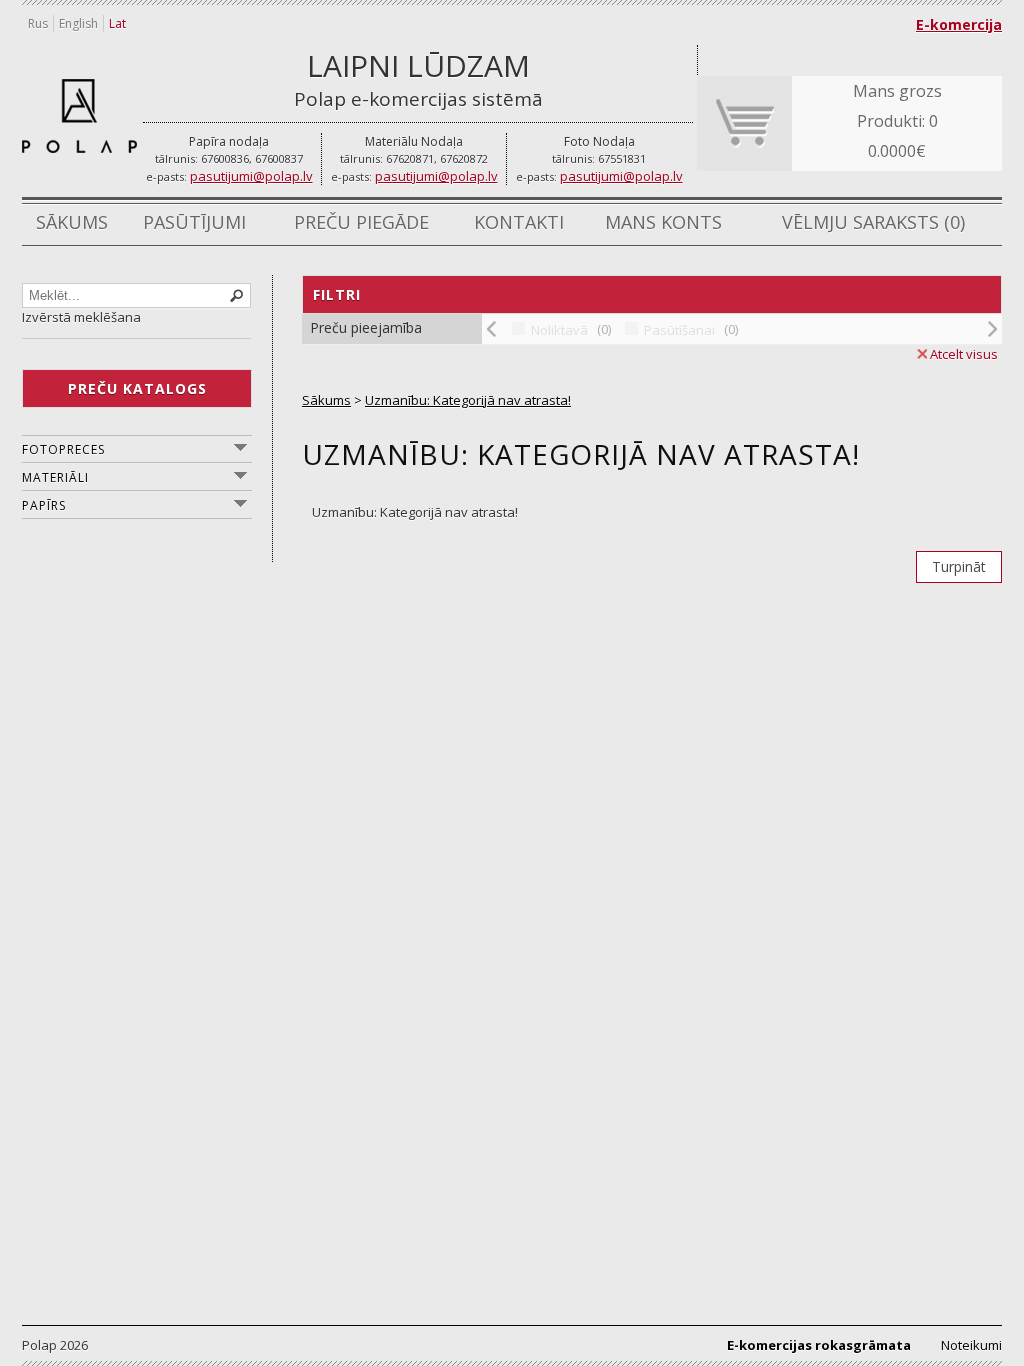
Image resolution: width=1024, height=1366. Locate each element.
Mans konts (663, 222)
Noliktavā (559, 330)
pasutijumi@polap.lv (251, 176)
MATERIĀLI (55, 477)
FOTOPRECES (63, 449)
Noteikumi (971, 1345)
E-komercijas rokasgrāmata (819, 1345)
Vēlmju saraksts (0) (873, 222)
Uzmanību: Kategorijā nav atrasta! (468, 400)
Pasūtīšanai (679, 330)
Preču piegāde (361, 222)
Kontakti (519, 222)
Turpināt (959, 566)
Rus (38, 23)
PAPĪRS (44, 505)
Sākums (72, 222)
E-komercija (959, 24)
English (78, 23)
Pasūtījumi (194, 222)
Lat (117, 23)
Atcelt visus (964, 354)
